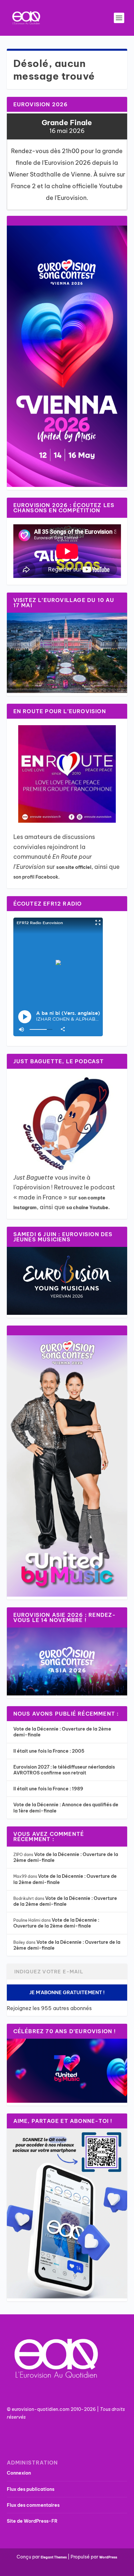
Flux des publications (31, 2489)
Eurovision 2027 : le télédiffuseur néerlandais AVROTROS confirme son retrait (64, 1770)
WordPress (108, 2557)
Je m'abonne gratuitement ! (67, 1992)
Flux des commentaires (33, 2505)
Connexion (19, 2473)
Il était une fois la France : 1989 (48, 1789)
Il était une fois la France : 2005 (49, 1751)
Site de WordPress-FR (32, 2521)
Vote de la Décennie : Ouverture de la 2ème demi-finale (65, 1901)
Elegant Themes (54, 2557)
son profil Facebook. (37, 877)
